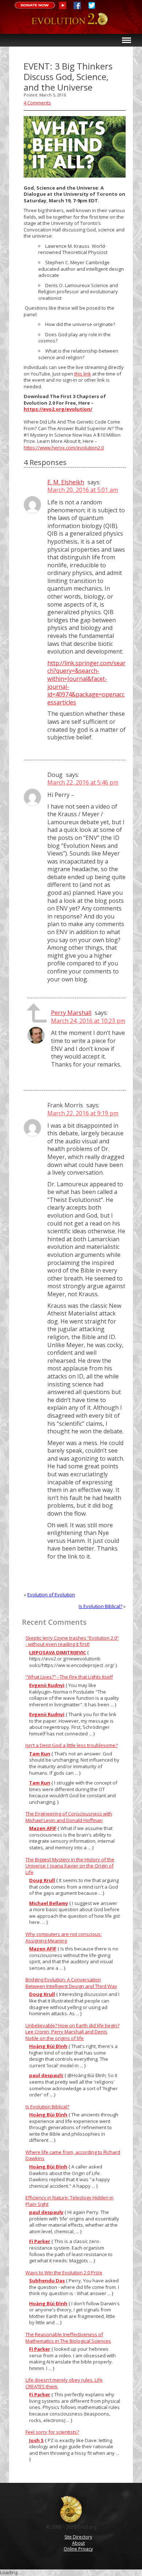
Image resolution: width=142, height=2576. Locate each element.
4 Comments (37, 103)
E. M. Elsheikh (66, 482)
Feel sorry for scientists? (52, 2432)
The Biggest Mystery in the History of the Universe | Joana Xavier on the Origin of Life (70, 1866)
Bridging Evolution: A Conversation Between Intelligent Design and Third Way (71, 1983)
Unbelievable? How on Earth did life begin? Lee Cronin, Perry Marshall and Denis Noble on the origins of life (72, 2032)
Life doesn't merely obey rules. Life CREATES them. (64, 2383)
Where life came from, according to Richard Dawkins (73, 2155)
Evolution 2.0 (71, 23)
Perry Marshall (71, 1013)
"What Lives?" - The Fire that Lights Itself (69, 1677)
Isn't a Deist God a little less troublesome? (72, 1745)
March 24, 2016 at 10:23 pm (88, 1021)
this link (83, 374)
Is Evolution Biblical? (100, 1606)
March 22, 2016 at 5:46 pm (83, 782)
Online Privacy (78, 2549)
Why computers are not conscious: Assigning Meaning (64, 1937)
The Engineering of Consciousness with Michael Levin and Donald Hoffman (69, 1817)
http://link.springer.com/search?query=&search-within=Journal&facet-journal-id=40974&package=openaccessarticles (86, 683)
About (78, 2543)
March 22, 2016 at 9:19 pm (83, 1113)
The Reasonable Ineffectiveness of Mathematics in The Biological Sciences (68, 2338)
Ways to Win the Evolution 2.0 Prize (64, 2273)
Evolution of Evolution (51, 1595)
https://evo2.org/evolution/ (58, 409)
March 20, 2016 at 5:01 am (83, 490)
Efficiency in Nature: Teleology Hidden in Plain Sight (70, 2201)
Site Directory (78, 2537)
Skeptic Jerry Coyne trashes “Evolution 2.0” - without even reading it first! (72, 1641)
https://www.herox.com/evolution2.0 (64, 448)
